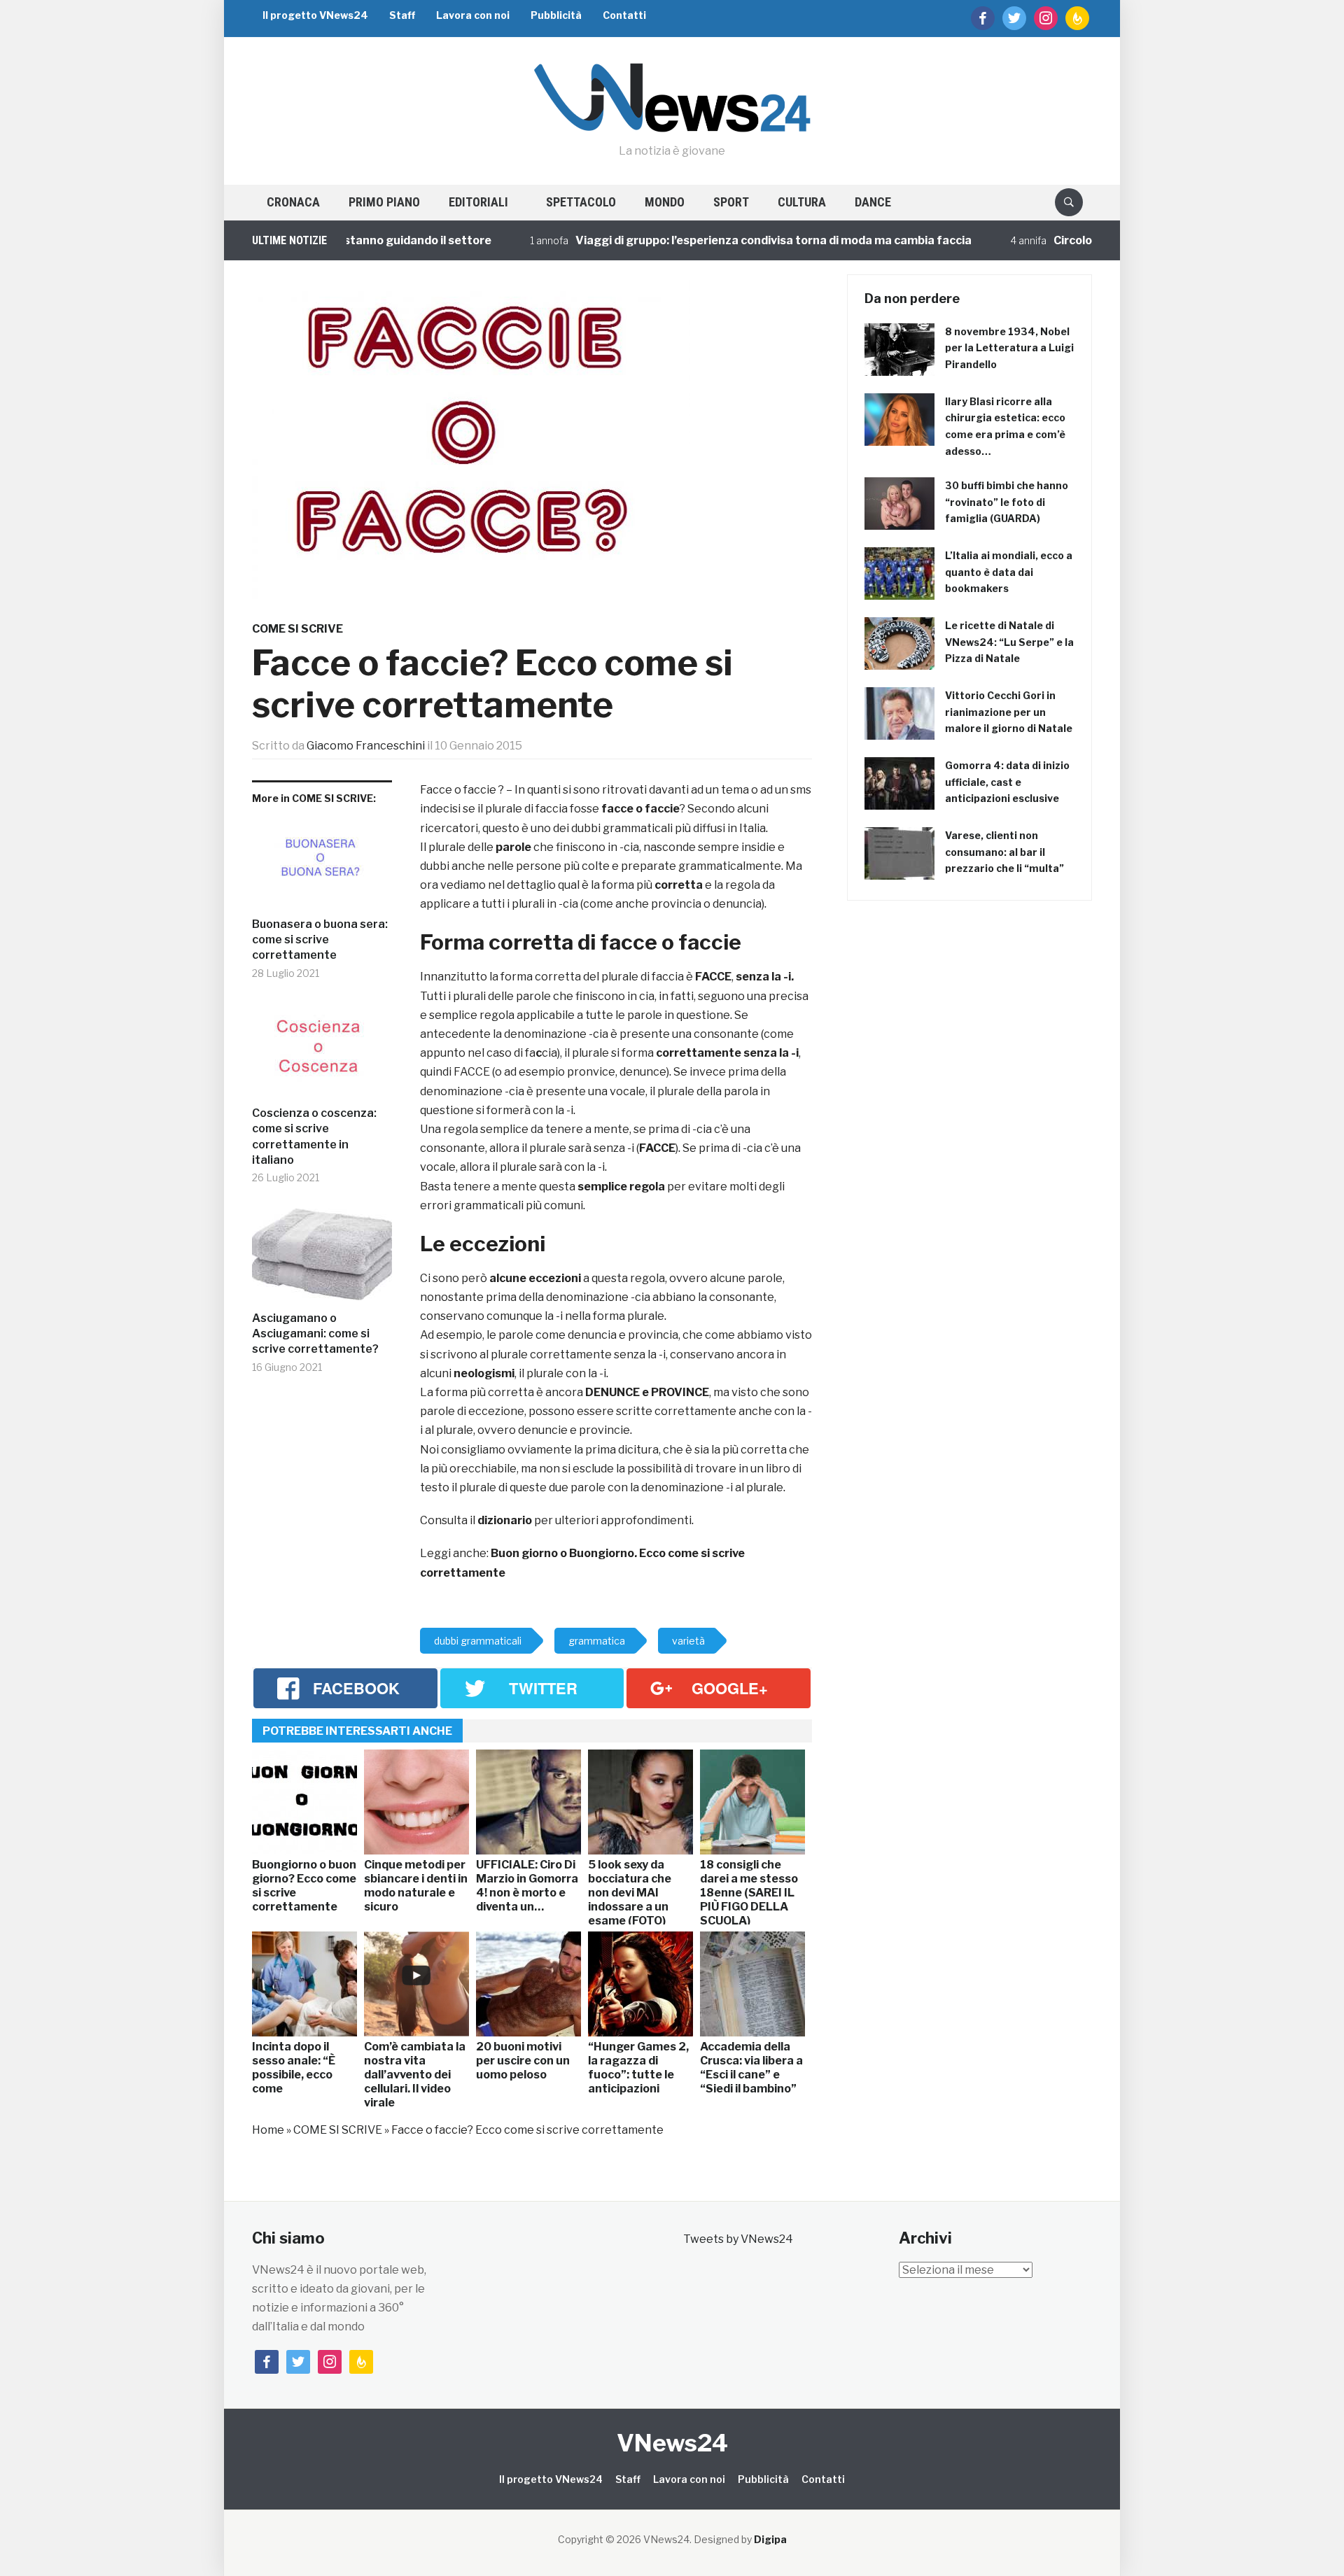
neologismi (484, 1373)
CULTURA (802, 202)
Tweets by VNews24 (738, 2239)
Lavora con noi (473, 15)
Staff (402, 15)
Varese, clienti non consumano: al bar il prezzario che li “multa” (1004, 852)
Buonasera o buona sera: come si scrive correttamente (320, 940)
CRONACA (293, 202)
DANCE (873, 202)
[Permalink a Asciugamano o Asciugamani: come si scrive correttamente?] (322, 1260)
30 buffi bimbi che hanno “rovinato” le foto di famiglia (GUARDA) (1007, 502)
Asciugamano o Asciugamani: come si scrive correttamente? (315, 1334)
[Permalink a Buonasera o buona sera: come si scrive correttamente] (322, 866)
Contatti (624, 15)
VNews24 (672, 2443)
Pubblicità (556, 15)
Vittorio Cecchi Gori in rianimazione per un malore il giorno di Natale (1009, 712)
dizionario (504, 1520)
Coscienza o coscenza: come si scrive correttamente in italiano (314, 1136)
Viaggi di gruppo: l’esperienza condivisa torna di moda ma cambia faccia (722, 240)
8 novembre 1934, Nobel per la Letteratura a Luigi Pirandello (1009, 348)
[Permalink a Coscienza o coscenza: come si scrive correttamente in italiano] (322, 1055)
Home (268, 2130)
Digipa (770, 2539)
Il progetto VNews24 (315, 15)
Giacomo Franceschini (366, 746)
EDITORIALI (478, 202)
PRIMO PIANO (384, 202)
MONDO (665, 202)
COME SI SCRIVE (297, 629)
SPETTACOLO (581, 202)
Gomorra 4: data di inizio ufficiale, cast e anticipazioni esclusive (1007, 782)
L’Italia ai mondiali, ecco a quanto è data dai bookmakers (1009, 572)
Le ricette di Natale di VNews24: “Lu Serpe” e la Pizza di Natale (1009, 642)
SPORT (731, 202)
